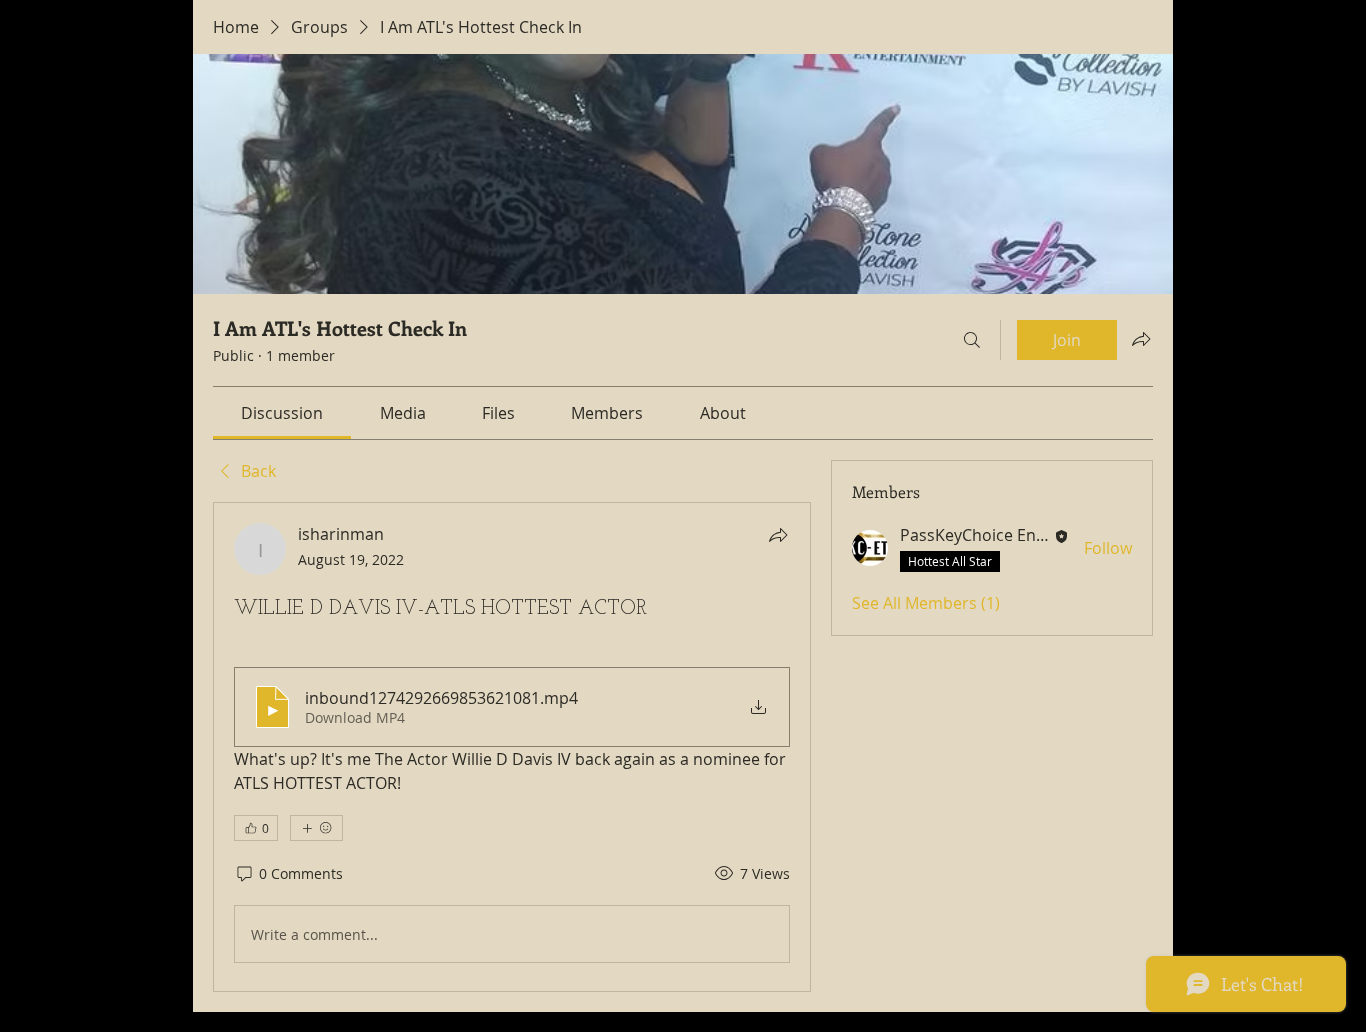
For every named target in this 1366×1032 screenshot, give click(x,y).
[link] (282, 413)
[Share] (778, 535)
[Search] (972, 340)
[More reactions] (316, 828)
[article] (512, 747)
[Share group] (1141, 339)
